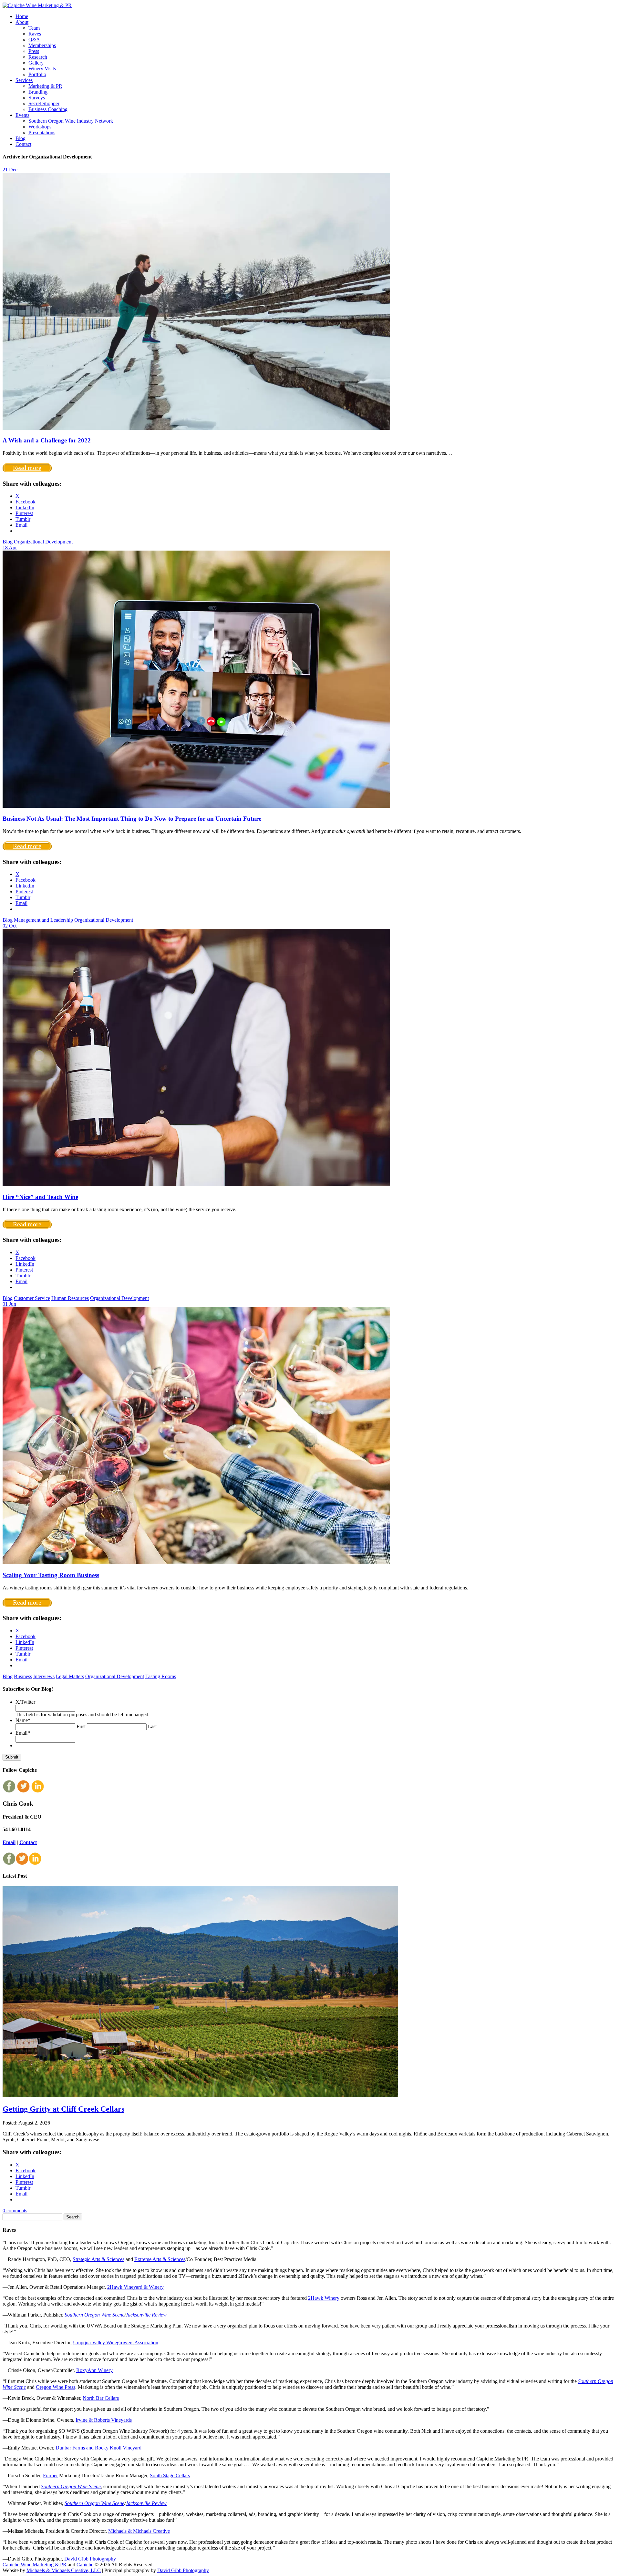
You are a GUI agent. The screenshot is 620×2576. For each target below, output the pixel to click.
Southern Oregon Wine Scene (94, 2315)
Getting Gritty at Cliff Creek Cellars (63, 2109)
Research (38, 57)
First (81, 1726)
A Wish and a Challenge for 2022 (47, 440)
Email (23, 1733)
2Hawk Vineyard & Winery (135, 2287)
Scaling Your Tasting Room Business (51, 1575)
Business (23, 1676)
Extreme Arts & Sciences (160, 2259)
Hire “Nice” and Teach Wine (40, 1197)
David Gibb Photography (90, 2559)
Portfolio (37, 74)
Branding (38, 92)
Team (34, 28)
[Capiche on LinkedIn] (37, 1791)
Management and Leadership (43, 920)
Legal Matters (70, 1676)
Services (24, 80)
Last (152, 1726)
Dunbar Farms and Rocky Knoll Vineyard (98, 2448)
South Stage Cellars (170, 2475)
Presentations (42, 132)
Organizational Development (43, 542)
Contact (23, 144)
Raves (35, 34)
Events (22, 115)
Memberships (42, 45)
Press (34, 51)
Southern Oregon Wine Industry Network (71, 121)
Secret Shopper (44, 103)
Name (23, 1720)
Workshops (40, 127)
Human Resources (70, 1298)
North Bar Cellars (101, 2398)
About (22, 22)
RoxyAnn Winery (94, 2370)
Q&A (34, 40)
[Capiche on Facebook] (9, 1791)
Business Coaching (48, 109)
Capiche (85, 2565)
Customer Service (32, 1298)
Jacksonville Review (146, 2315)
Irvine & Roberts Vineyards (104, 2420)
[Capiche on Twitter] (23, 1791)
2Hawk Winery (324, 2298)
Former (50, 2475)
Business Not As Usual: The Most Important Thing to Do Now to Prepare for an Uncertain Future (132, 819)
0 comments (15, 2211)
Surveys (37, 98)
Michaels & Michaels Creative (139, 2531)
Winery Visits (42, 69)
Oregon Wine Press (56, 2387)
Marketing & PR (45, 86)
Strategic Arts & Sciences (98, 2259)
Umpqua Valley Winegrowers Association (116, 2343)
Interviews (44, 1676)
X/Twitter (25, 1702)
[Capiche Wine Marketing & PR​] (37, 5)
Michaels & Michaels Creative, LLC (64, 2570)
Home (22, 16)
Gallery (36, 63)
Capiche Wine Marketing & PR (35, 2565)
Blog (21, 138)
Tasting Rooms (161, 1676)
